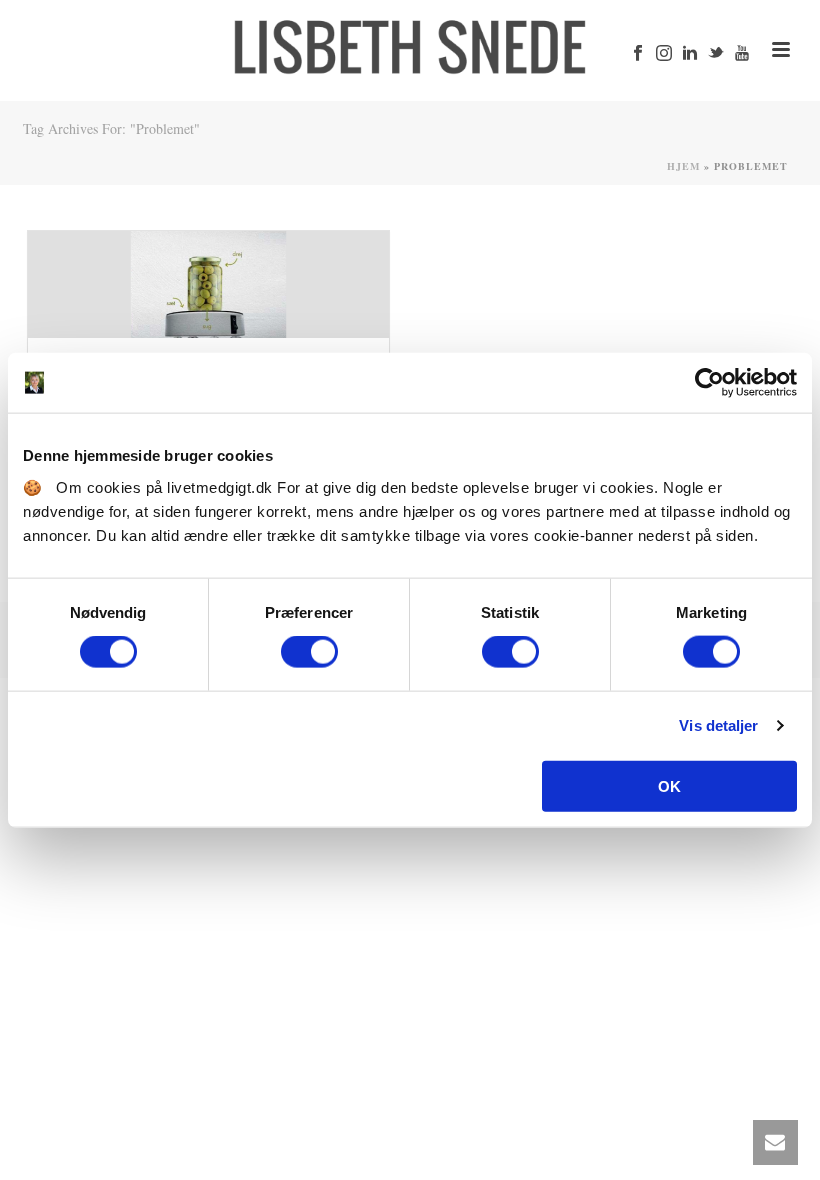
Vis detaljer (718, 725)
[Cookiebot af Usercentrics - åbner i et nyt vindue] (709, 383)
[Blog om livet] (410, 45)
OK (669, 785)
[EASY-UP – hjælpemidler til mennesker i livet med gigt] (208, 284)
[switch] (309, 652)
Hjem (683, 166)
